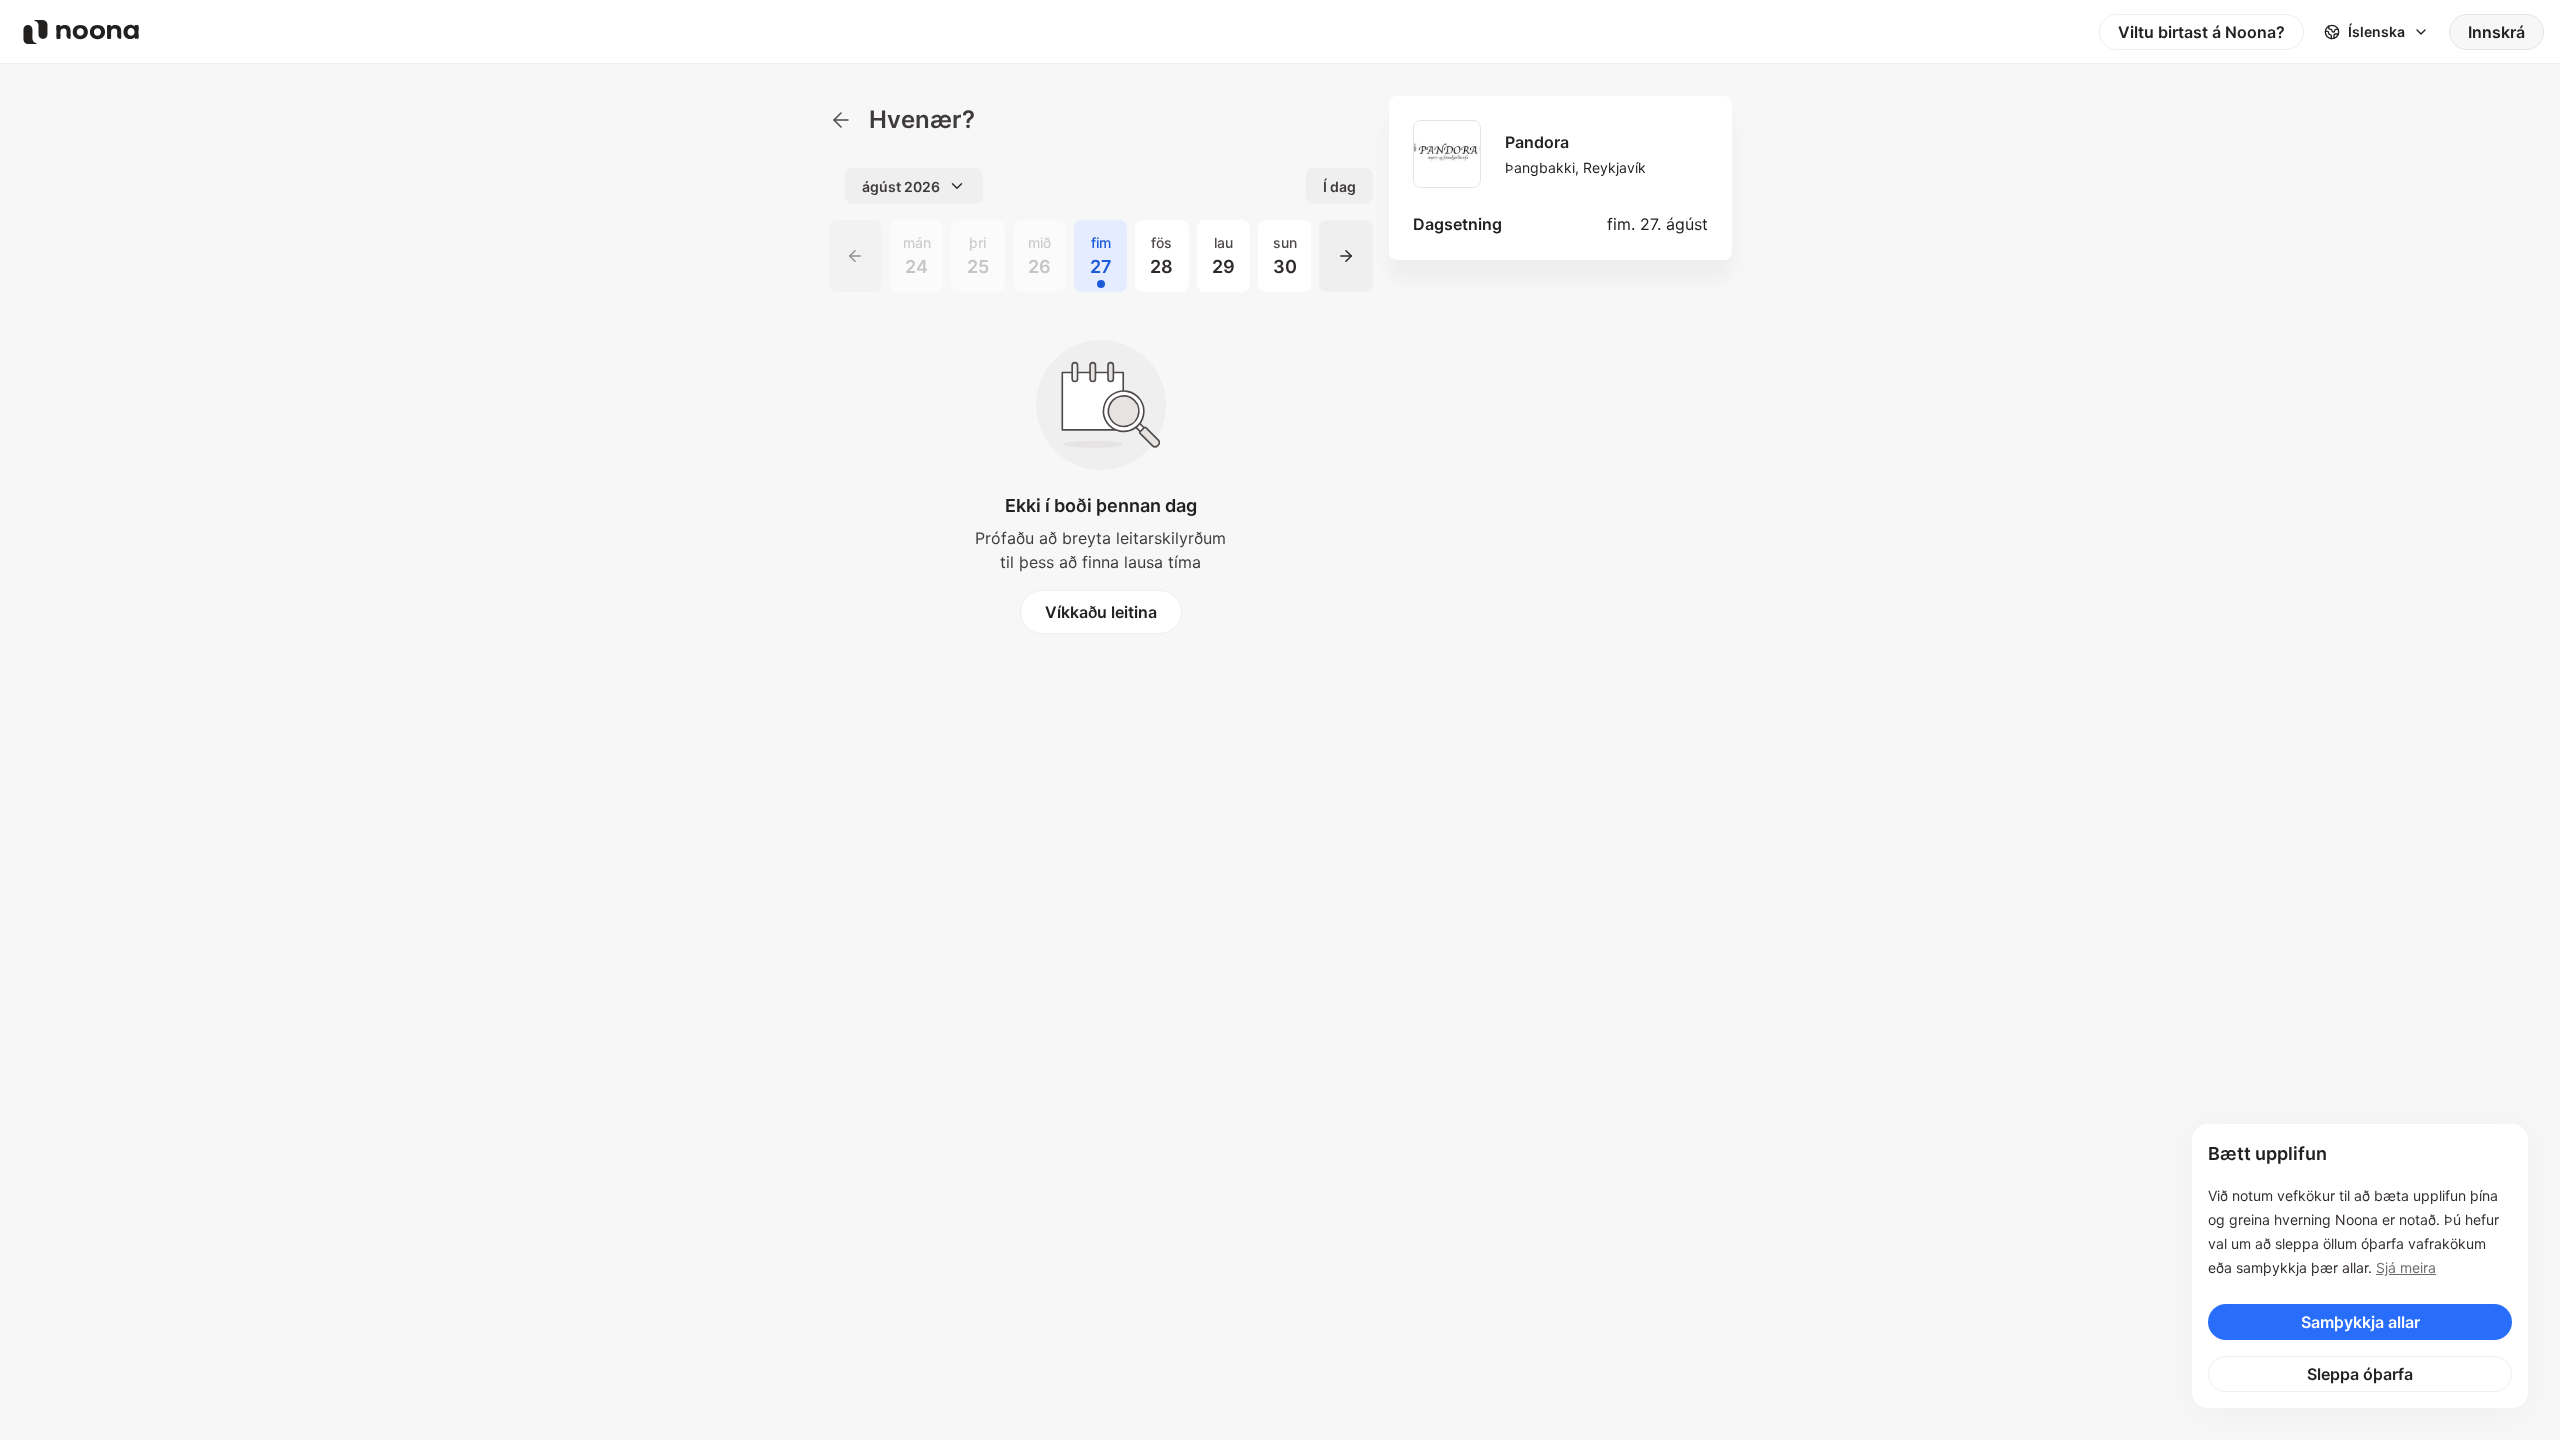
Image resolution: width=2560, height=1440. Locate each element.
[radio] (916, 256)
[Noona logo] (81, 32)
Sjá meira (2406, 1267)
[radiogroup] (1101, 256)
